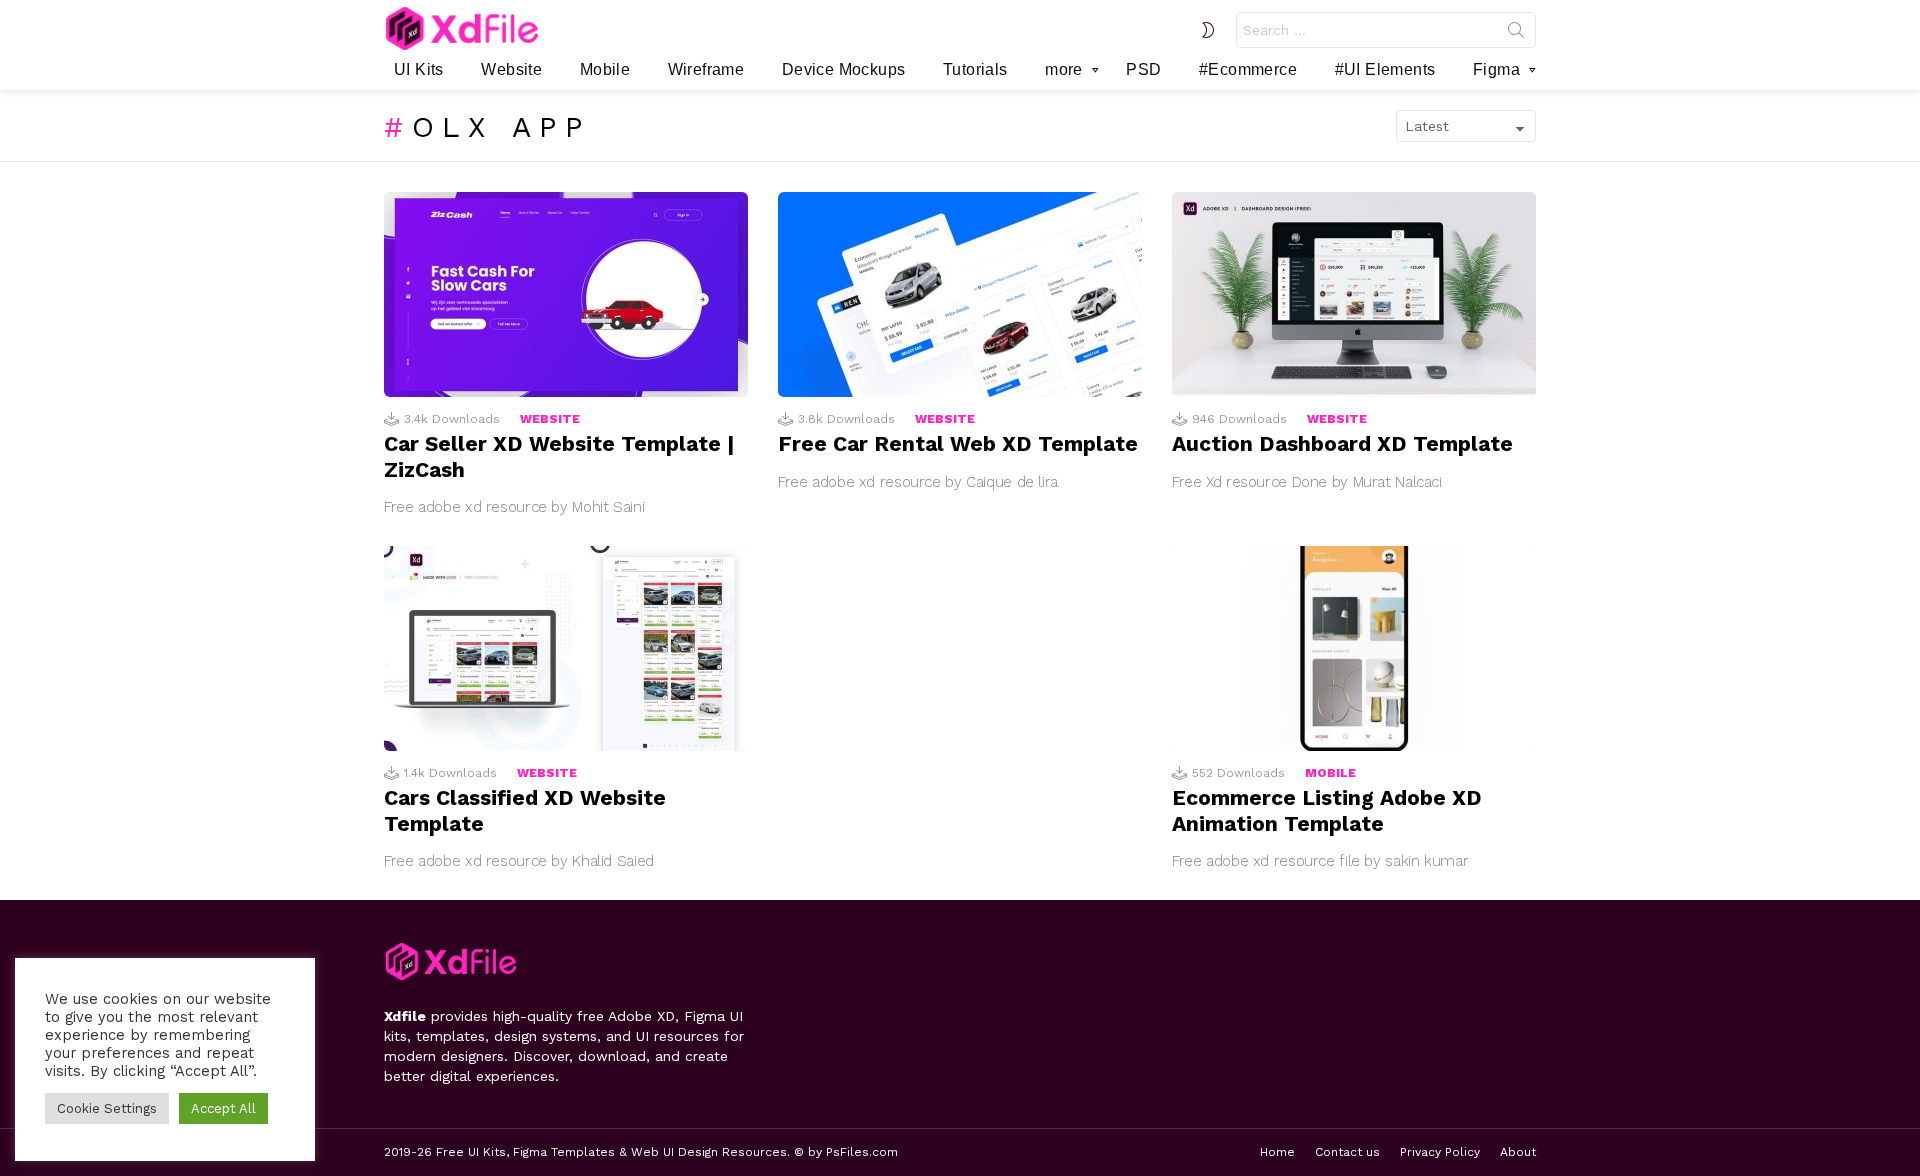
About (1518, 1152)
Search (1516, 34)
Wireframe (706, 69)
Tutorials (975, 69)
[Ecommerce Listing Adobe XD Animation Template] (1354, 648)
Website (511, 69)
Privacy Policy (1440, 1152)
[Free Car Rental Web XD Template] (960, 294)
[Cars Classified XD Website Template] (566, 648)
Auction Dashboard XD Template (1342, 443)
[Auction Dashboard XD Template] (1354, 294)
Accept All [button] (223, 1108)
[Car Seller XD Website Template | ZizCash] (566, 294)
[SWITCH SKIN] (1208, 30)
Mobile (605, 69)
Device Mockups (844, 69)
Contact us (1347, 1152)
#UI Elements (1385, 69)
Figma (1496, 69)
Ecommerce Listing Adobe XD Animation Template (1327, 810)
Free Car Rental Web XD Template (958, 443)
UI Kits (419, 69)
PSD (1143, 69)
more (1064, 69)
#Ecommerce (1248, 69)
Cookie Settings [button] (107, 1108)
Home (1277, 1152)
